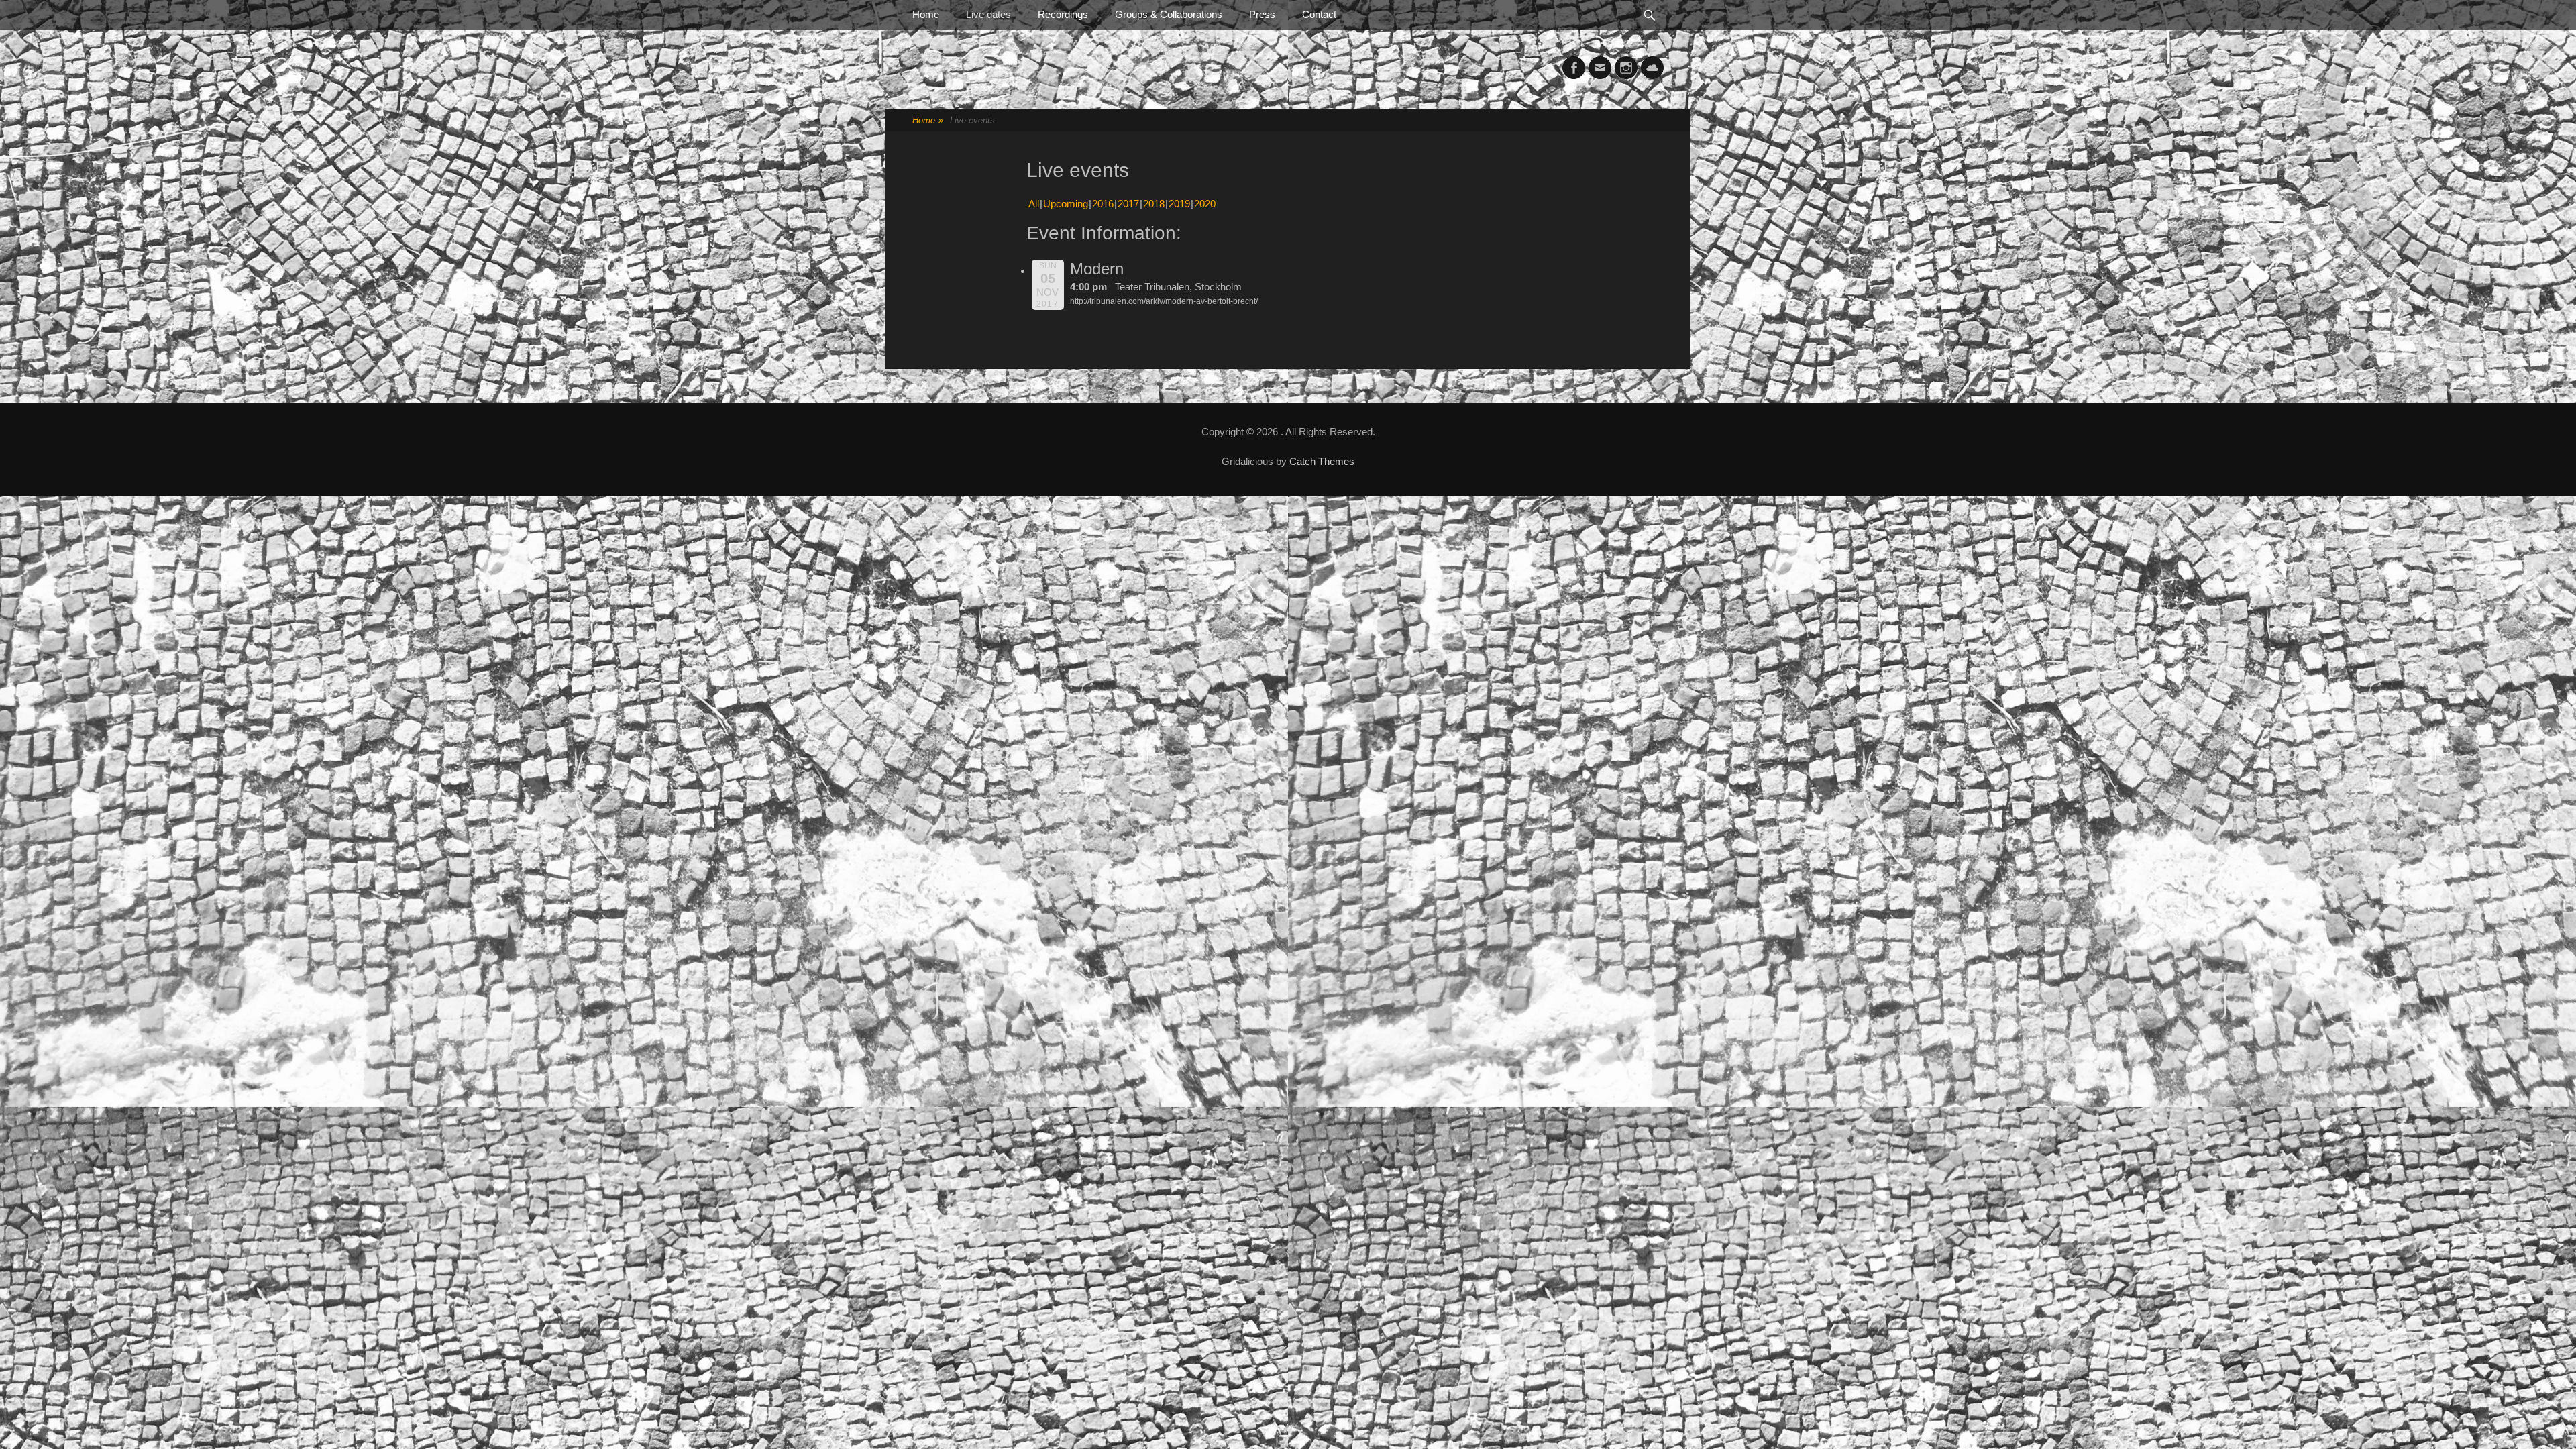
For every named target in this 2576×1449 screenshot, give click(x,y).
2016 (1103, 204)
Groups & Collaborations (1169, 14)
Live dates (988, 14)
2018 (1154, 204)
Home (926, 14)
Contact (1319, 14)
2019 (1179, 204)
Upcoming (1066, 204)
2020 (1205, 204)
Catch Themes (1322, 461)
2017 (1128, 204)
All (1034, 204)
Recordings (1063, 14)
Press (1262, 14)
